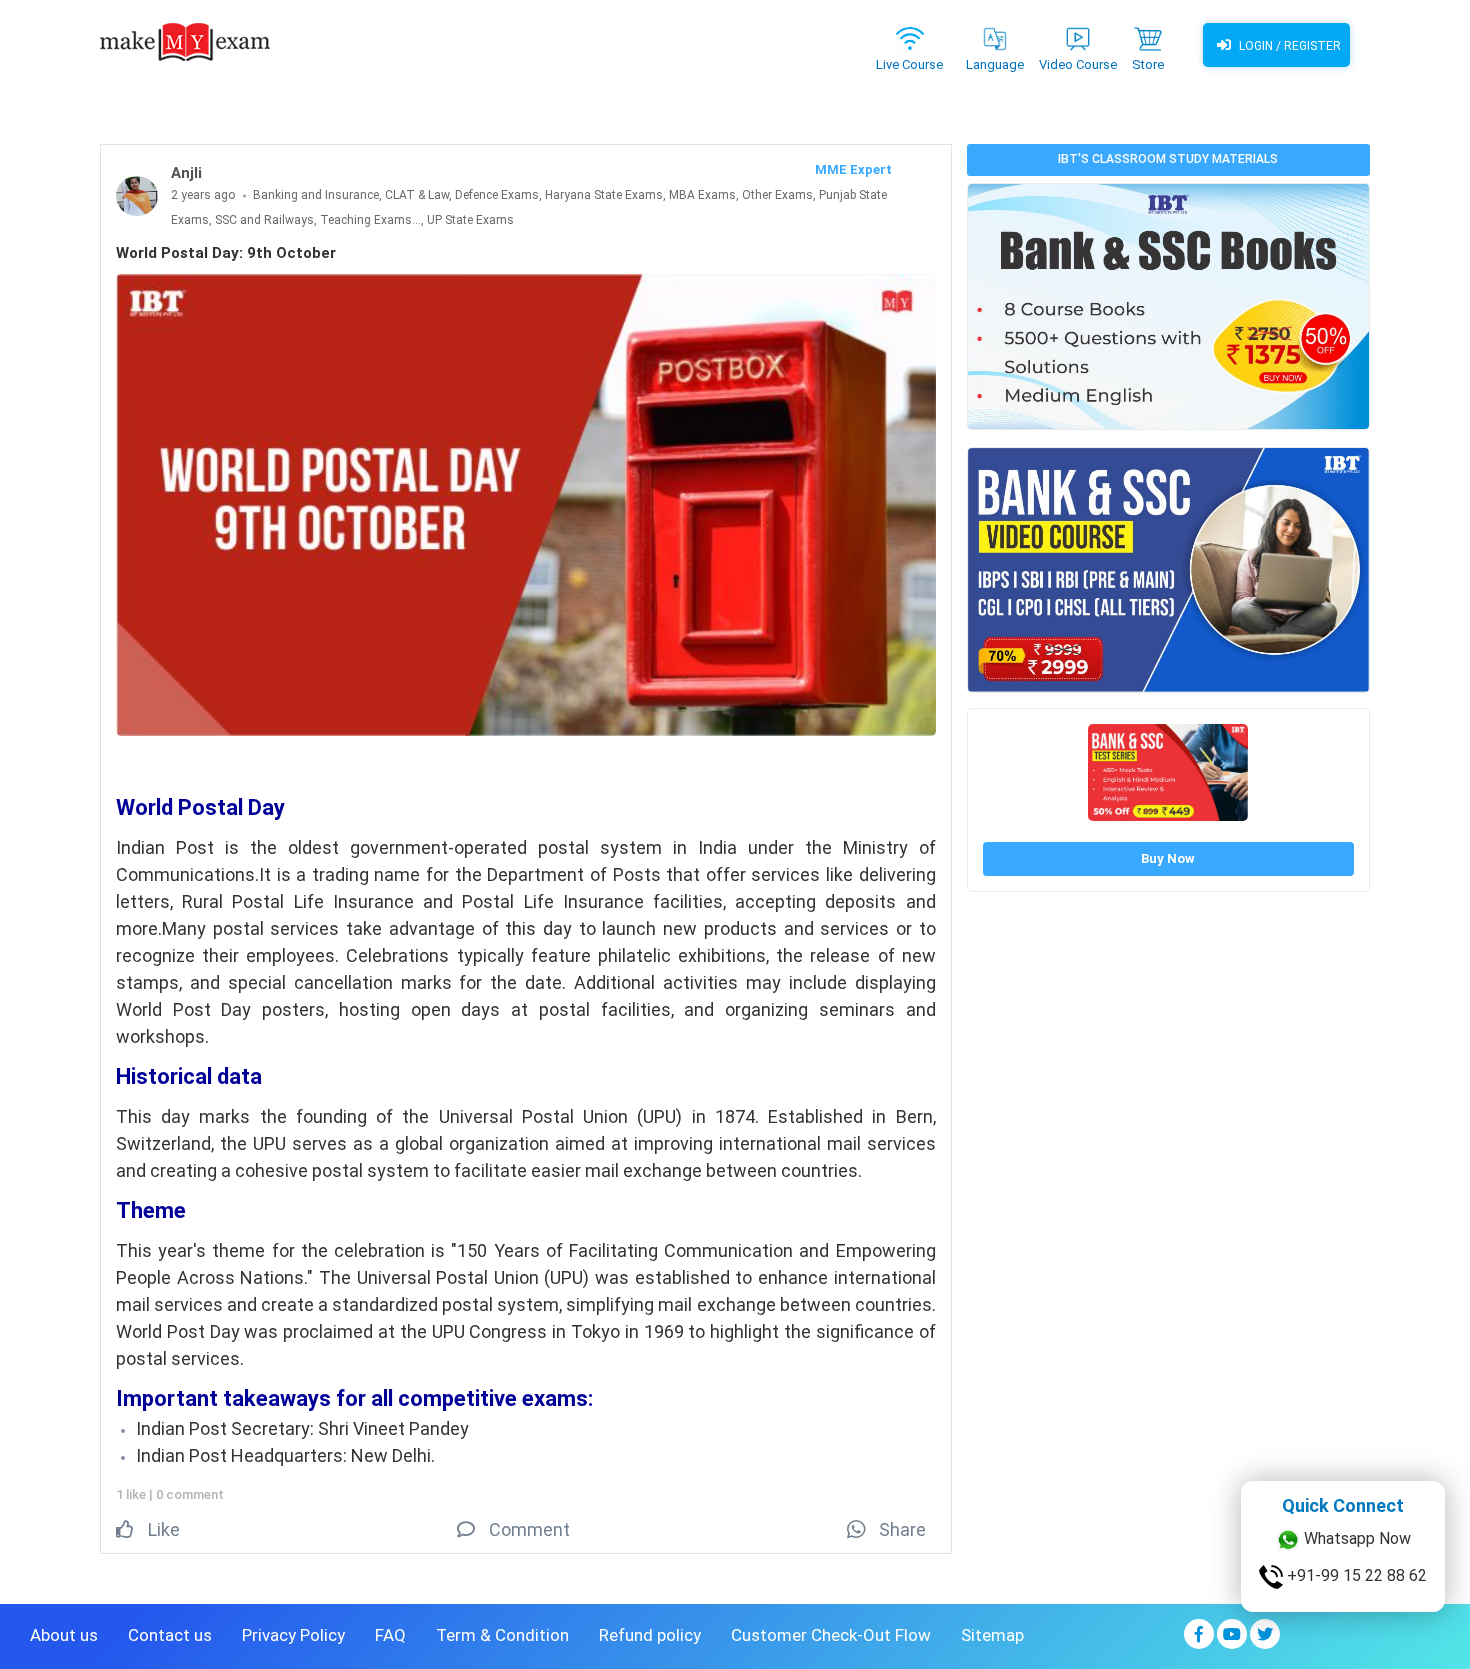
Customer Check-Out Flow (831, 1635)
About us (64, 1635)
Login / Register (1288, 46)
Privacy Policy (293, 1635)
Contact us (170, 1635)
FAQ (390, 1635)
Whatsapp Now (1355, 1538)
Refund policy (650, 1635)
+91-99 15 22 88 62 (1355, 1575)
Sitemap (992, 1635)
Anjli (186, 173)
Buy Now (1168, 858)
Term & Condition (502, 1635)
